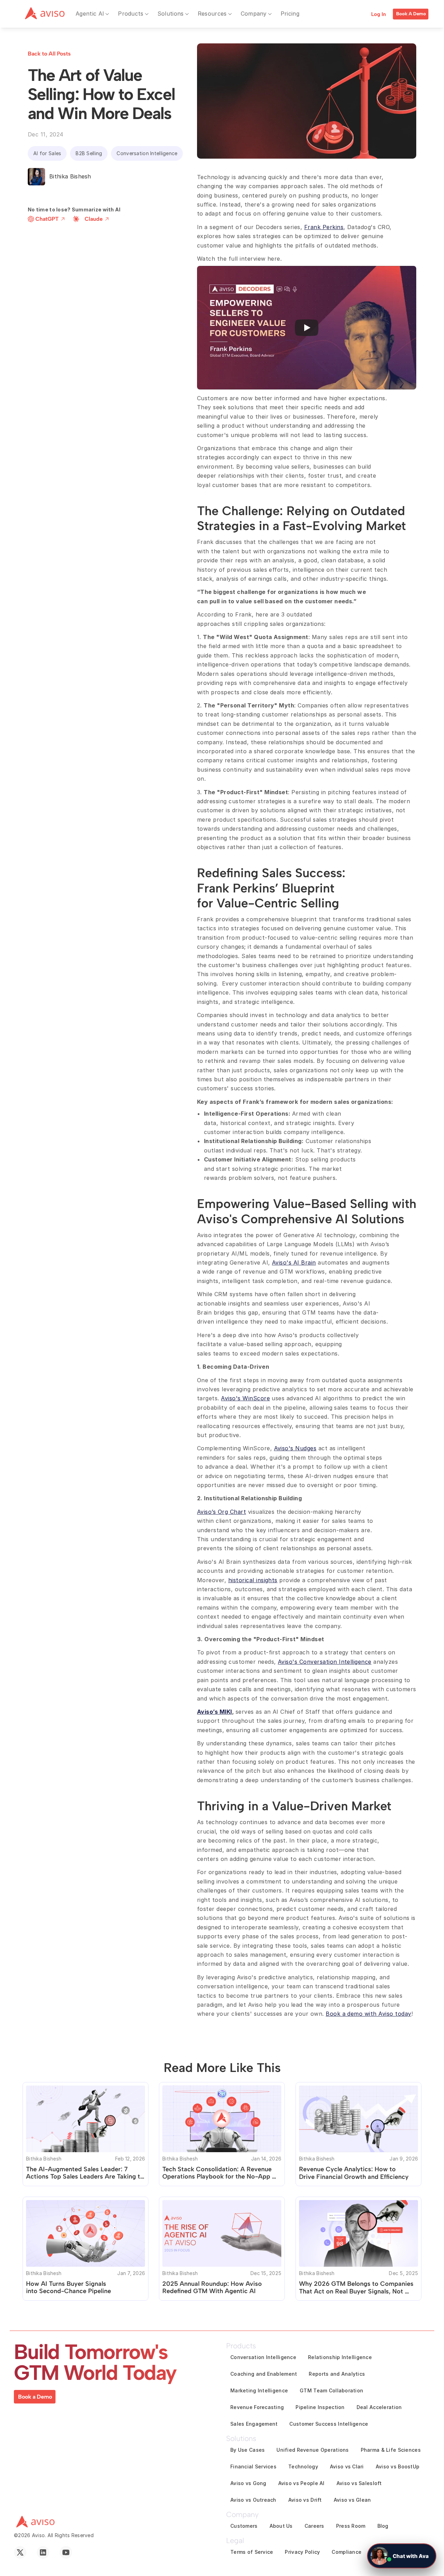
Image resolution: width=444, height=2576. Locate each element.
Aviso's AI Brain (294, 1262)
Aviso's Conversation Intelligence (325, 1662)
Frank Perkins (324, 227)
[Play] (307, 328)
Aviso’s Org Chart (221, 1512)
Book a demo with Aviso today (368, 2014)
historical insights (253, 1580)
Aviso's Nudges (295, 1448)
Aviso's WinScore (245, 1398)
